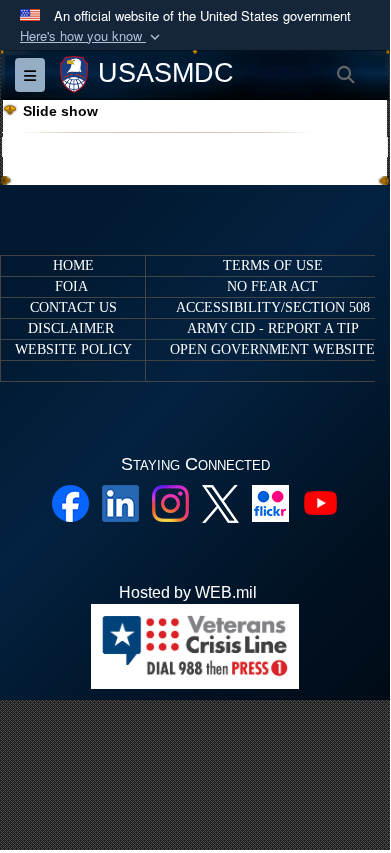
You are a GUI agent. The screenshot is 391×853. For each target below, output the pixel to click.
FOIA (71, 286)
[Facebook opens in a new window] (70, 501)
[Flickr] (270, 501)
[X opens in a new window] (220, 502)
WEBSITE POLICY (73, 349)
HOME (73, 265)
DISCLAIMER (71, 328)
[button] (92, 36)
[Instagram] (170, 501)
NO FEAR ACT (272, 286)
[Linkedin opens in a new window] (120, 501)
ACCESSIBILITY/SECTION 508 (273, 307)
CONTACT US (73, 307)
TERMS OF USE (273, 265)
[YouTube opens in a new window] (320, 501)
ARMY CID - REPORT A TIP (273, 328)
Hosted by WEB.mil (188, 592)
